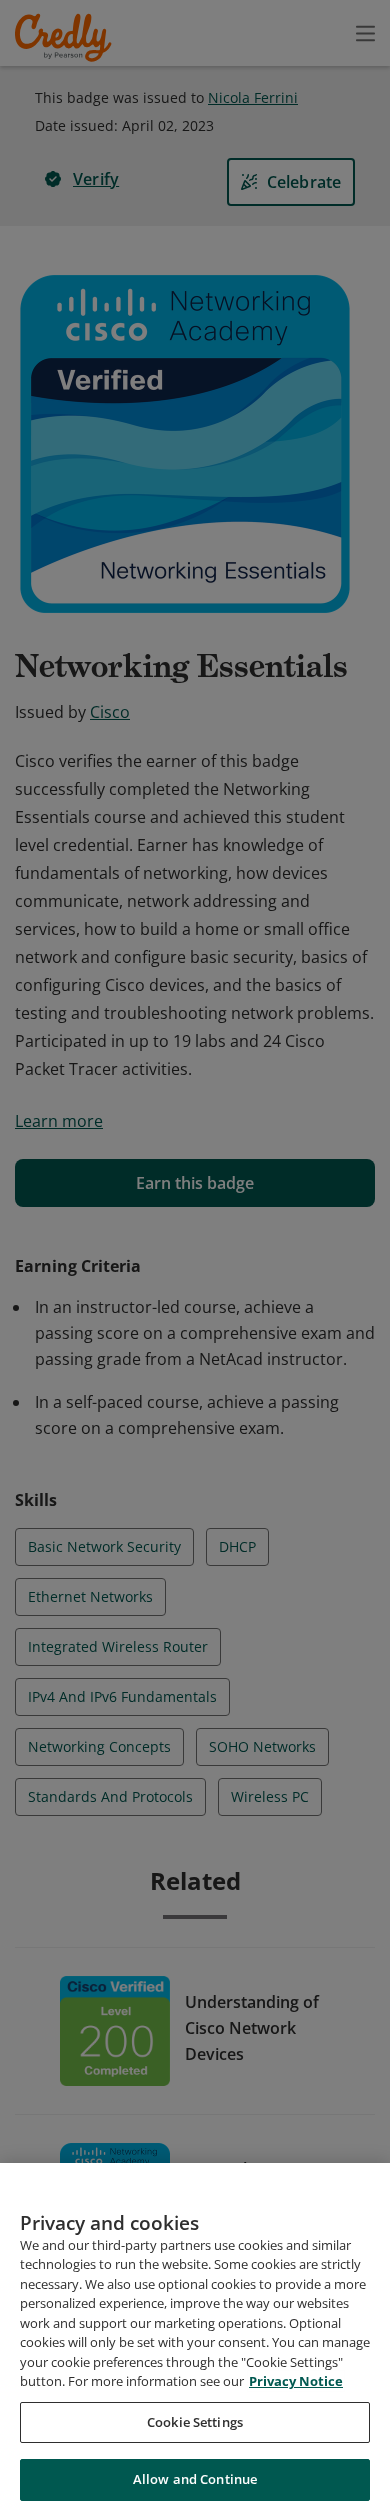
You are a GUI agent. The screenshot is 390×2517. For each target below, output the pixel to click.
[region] (195, 2340)
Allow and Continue (195, 2479)
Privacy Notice (296, 2381)
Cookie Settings (195, 2422)
